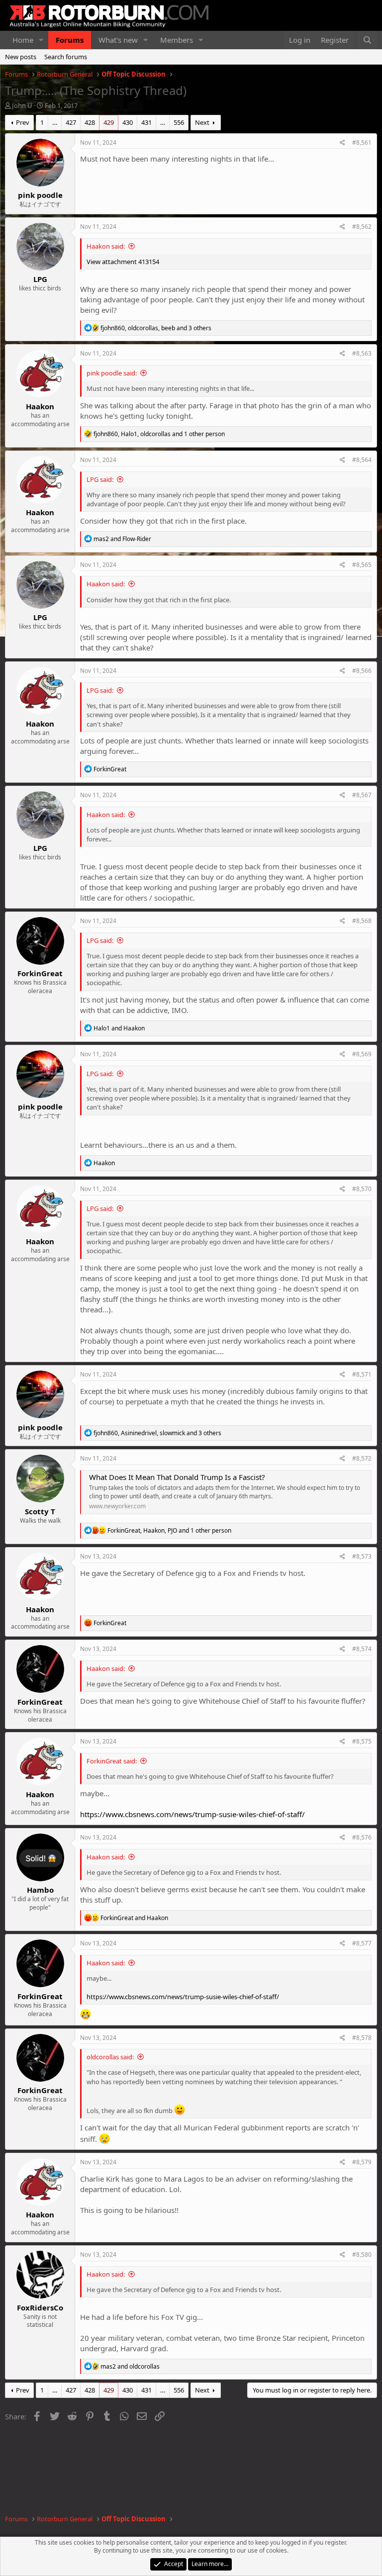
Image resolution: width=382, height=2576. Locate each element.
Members (177, 40)
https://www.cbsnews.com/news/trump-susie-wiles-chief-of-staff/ (192, 1814)
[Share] (342, 143)
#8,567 (362, 795)
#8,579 (362, 2162)
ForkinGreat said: (112, 1761)
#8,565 (362, 565)
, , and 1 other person (159, 434)
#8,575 (362, 1741)
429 (109, 122)
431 (146, 122)
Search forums (66, 57)
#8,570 (362, 1189)
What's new (118, 40)
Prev (23, 122)
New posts (21, 57)
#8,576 (362, 1837)
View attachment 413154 (123, 262)
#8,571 (362, 1374)
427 (71, 122)
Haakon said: (106, 246)
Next (202, 122)
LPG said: (100, 479)
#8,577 (362, 1943)
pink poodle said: (112, 373)
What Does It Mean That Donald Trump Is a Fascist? (177, 1477)
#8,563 (362, 353)
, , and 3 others (156, 328)
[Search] (367, 40)
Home (23, 40)
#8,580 (362, 2254)
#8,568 (362, 921)
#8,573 (362, 1556)
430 (128, 122)
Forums (70, 40)
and (122, 539)
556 (179, 122)
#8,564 (362, 460)
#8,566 (362, 671)
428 (90, 122)
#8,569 (362, 1054)
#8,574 (362, 1649)
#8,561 (362, 142)
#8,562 (362, 227)
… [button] (55, 122)
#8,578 (362, 2038)
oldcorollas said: (110, 2057)
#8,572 (362, 1458)
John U (22, 105)
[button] (41, 40)
